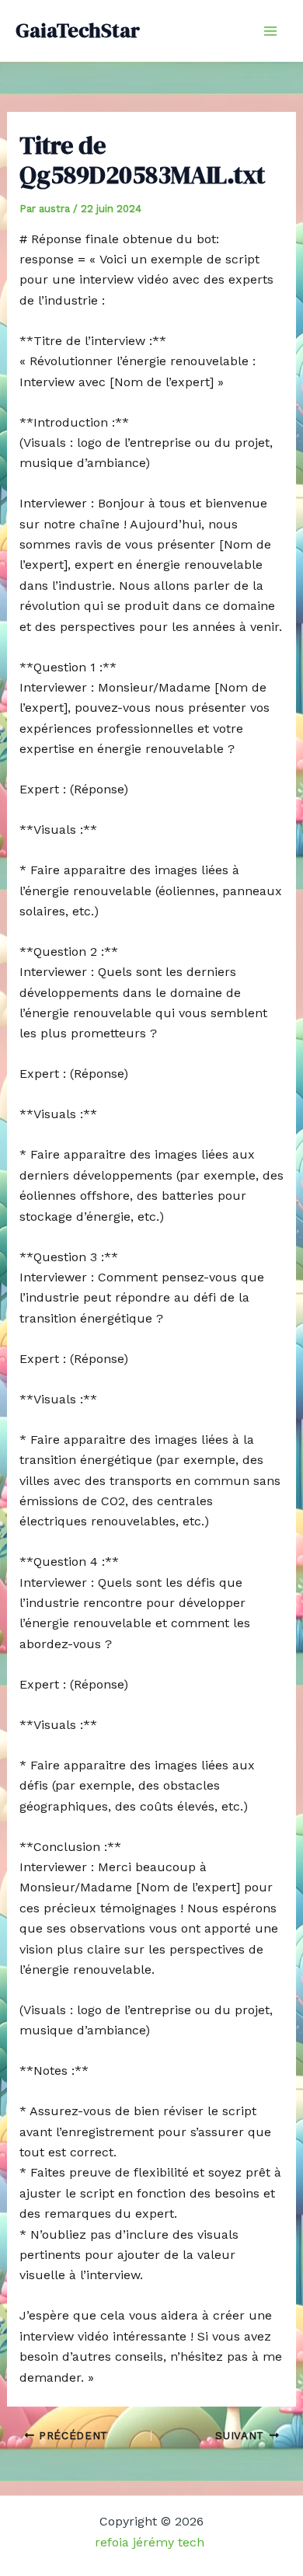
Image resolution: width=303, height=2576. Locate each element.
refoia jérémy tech (151, 2542)
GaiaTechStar (78, 30)
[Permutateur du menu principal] (270, 31)
